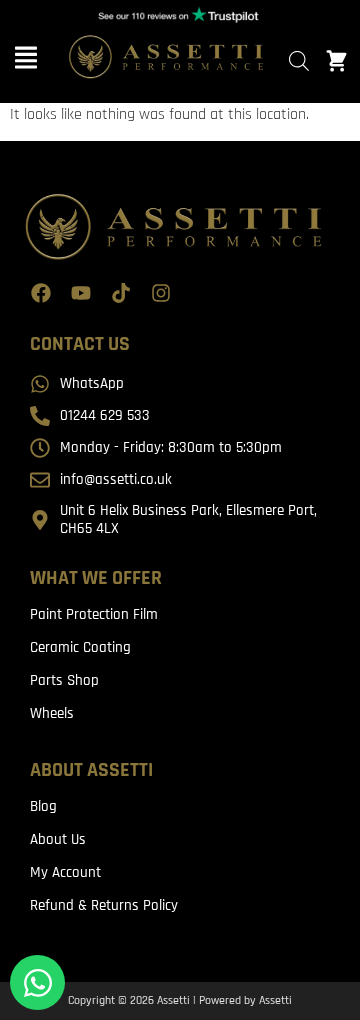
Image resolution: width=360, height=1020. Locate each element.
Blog (43, 806)
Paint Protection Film (94, 614)
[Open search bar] (299, 61)
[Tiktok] (121, 293)
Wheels (52, 713)
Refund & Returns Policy (104, 905)
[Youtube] (81, 293)
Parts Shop (64, 680)
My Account (65, 872)
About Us (58, 839)
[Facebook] (41, 293)
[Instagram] (161, 293)
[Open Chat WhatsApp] (37, 982)
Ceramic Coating (80, 647)
